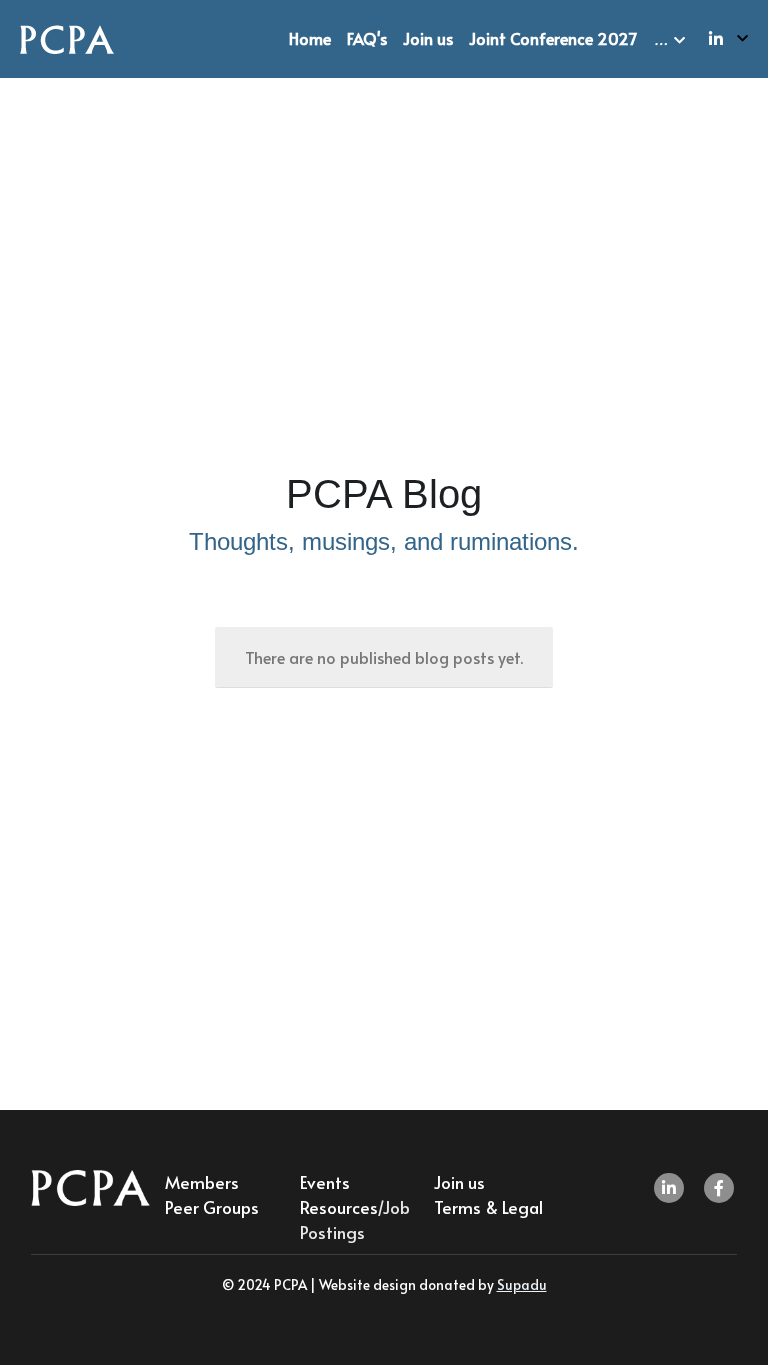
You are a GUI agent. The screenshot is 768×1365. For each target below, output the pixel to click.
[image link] (67, 37)
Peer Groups (212, 1207)
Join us (459, 1182)
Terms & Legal (488, 1207)
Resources (338, 1207)
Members (202, 1182)
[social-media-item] (669, 1188)
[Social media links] (716, 38)
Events (325, 1182)
